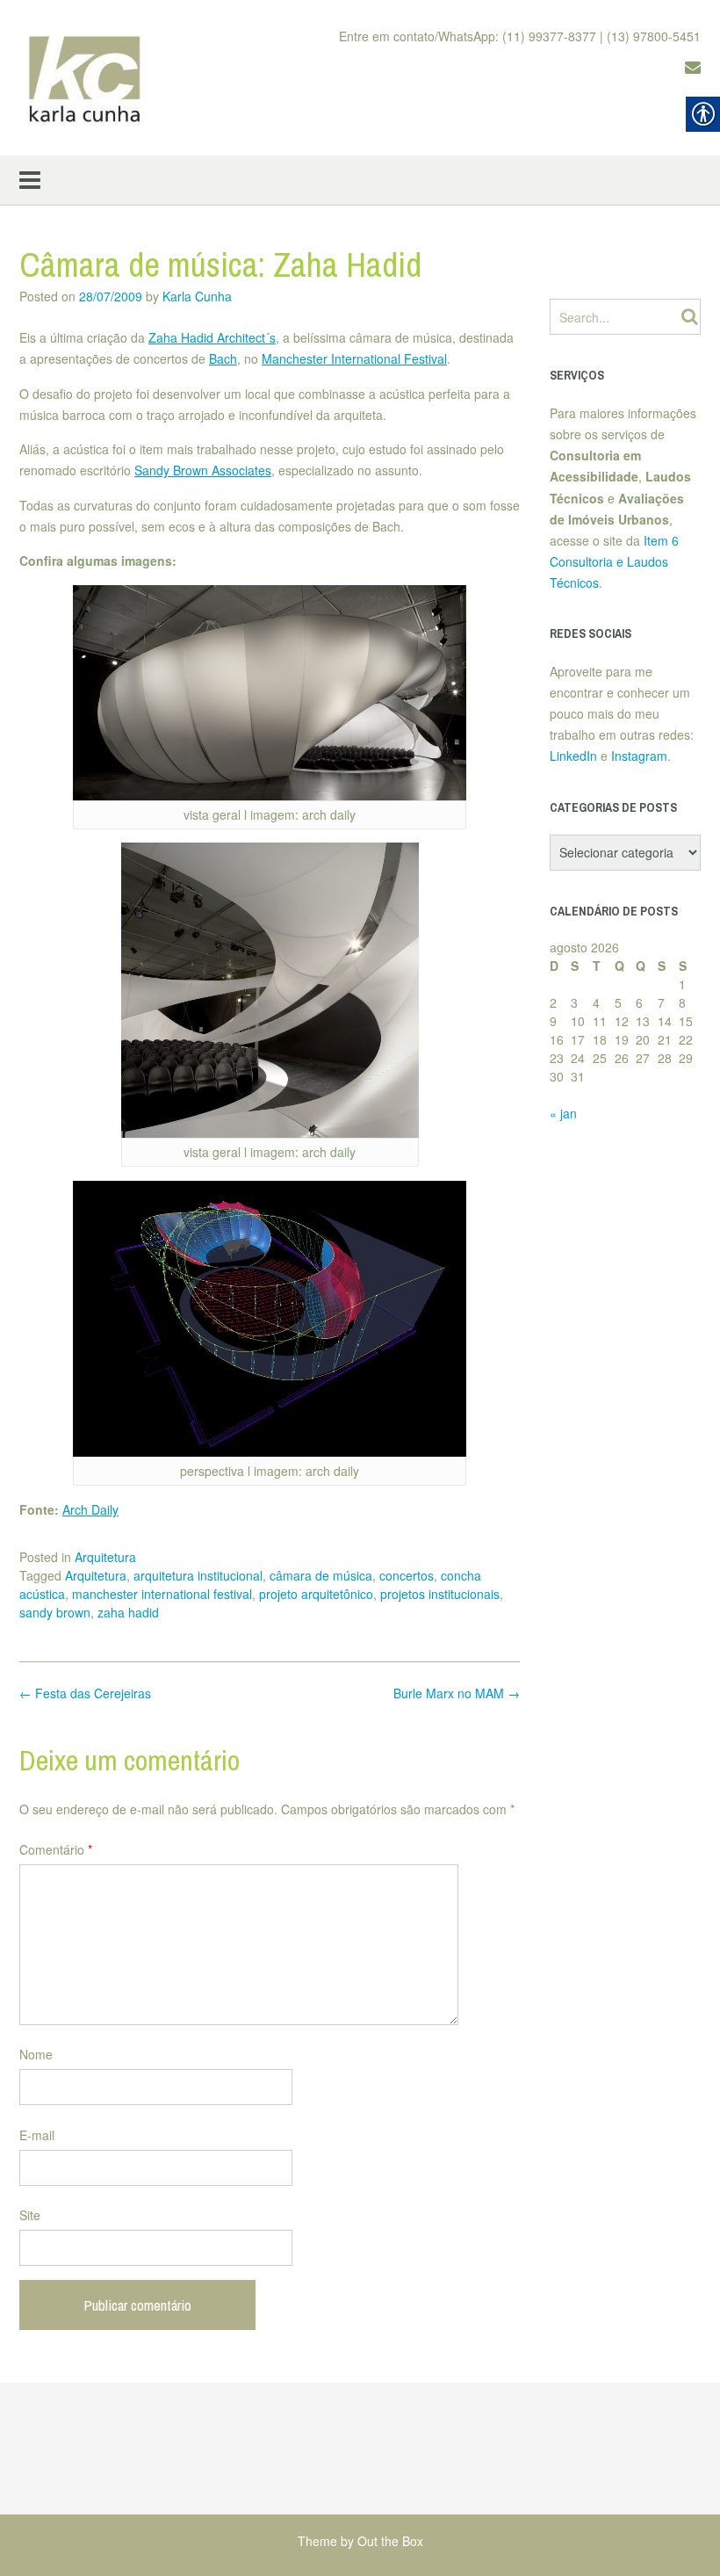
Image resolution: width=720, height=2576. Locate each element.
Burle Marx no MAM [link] (457, 1693)
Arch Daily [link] (90, 1509)
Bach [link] (223, 358)
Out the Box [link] (390, 2541)
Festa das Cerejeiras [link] (85, 1693)
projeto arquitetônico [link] (316, 1594)
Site (30, 2215)
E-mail (37, 2135)
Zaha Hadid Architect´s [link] (212, 337)
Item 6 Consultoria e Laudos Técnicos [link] (614, 561)
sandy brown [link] (55, 1612)
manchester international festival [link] (162, 1594)
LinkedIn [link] (573, 756)
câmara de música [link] (321, 1575)
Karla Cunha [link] (197, 296)
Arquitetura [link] (105, 1557)
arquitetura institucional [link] (198, 1575)
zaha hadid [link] (128, 1612)
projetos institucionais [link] (440, 1594)
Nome (36, 2054)
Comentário (56, 1849)
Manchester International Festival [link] (354, 358)
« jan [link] (563, 1113)
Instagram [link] (639, 756)
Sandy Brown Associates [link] (203, 470)
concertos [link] (407, 1575)
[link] (85, 78)
